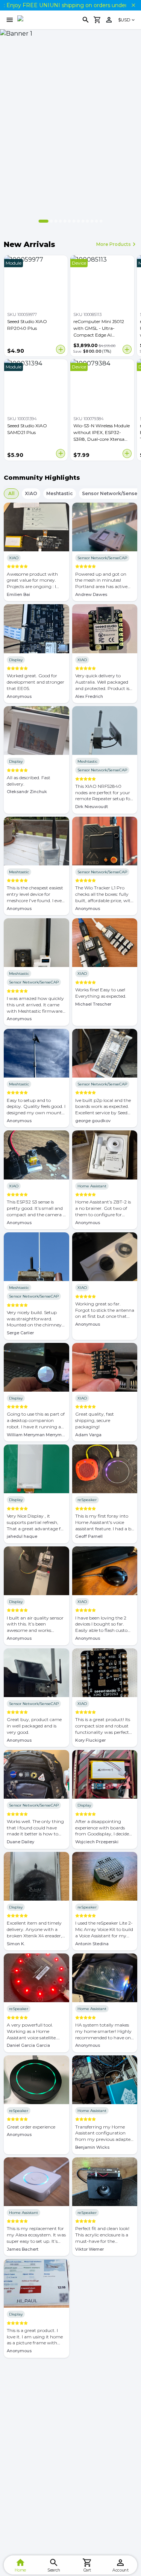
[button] (127, 20)
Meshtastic (60, 493)
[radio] (9, 567)
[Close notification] (133, 5)
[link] (109, 20)
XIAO (31, 493)
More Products (113, 244)
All (11, 493)
